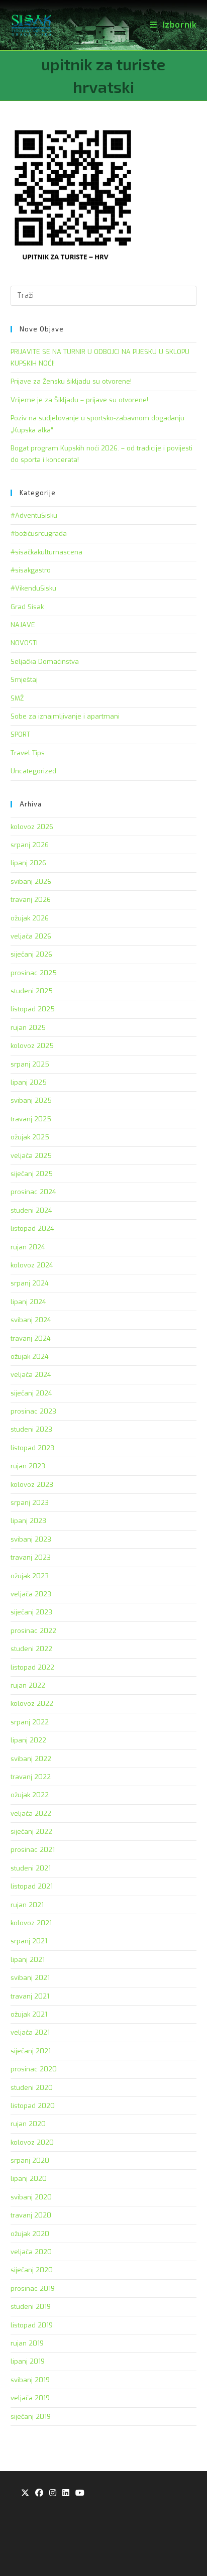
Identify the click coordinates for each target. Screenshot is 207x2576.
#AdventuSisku (34, 515)
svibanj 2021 (30, 1978)
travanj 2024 (31, 1338)
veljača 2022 (31, 1813)
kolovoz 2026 (32, 827)
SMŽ (17, 698)
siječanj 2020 (32, 2270)
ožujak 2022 (30, 1795)
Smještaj (24, 680)
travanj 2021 (30, 1996)
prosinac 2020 (34, 2069)
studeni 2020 (32, 2088)
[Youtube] (80, 2493)
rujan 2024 (28, 1247)
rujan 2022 (28, 1685)
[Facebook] (39, 2493)
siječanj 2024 (31, 1393)
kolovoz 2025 (32, 1046)
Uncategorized (33, 771)
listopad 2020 (33, 2106)
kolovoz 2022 (32, 1704)
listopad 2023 (32, 1448)
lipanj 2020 (29, 2179)
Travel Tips (28, 753)
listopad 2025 (33, 1009)
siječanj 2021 (31, 2051)
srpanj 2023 (30, 1503)
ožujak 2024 (30, 1357)
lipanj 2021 (28, 1960)
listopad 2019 (32, 2325)
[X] (25, 2493)
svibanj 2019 (30, 2380)
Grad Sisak (27, 607)
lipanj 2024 (28, 1302)
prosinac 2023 (33, 1411)
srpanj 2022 (30, 1722)
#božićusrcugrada (39, 534)
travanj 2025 (31, 1119)
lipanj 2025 (29, 1082)
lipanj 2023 (28, 1521)
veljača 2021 (30, 2032)
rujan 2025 (28, 1028)
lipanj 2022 (28, 1740)
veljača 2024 (31, 1375)
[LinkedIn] (66, 2493)
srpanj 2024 (30, 1283)
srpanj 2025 (30, 1064)
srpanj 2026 (30, 845)
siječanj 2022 (31, 1832)
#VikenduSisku (33, 588)
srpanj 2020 (30, 2160)
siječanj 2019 (31, 2417)
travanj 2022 (31, 1777)
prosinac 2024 (33, 1192)
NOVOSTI (24, 643)
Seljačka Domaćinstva (45, 662)
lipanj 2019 (28, 2361)
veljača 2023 (31, 1594)
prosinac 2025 (34, 973)
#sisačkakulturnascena (46, 552)
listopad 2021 (32, 1886)
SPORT (20, 734)
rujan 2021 (27, 1905)
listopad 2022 (32, 1667)
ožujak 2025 (30, 1137)
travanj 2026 (31, 900)
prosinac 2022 (33, 1631)
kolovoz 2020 (32, 2142)
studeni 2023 (31, 1429)
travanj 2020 (31, 2215)
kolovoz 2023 (32, 1485)
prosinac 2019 (33, 2289)
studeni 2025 (32, 991)
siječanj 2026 (31, 954)
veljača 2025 (31, 1156)
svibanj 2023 (31, 1539)
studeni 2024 (31, 1210)
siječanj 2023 (31, 1612)
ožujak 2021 (29, 2014)
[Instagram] (53, 2493)
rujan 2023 (28, 1466)
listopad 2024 (32, 1228)
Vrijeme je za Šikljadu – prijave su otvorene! (79, 400)
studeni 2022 (31, 1649)
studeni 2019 (31, 2307)
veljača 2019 (30, 2398)
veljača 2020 (31, 2252)
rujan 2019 (27, 2343)
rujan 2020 (28, 2124)
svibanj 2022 (31, 1759)
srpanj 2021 (29, 1941)
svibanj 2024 (31, 1320)
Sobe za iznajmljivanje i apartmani (65, 716)
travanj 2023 (31, 1557)
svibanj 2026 (31, 882)
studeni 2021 (31, 1868)
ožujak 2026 (30, 918)
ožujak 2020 (30, 2234)
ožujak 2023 (30, 1576)
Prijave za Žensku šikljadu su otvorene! (71, 381)
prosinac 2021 (33, 1850)
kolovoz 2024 (32, 1265)
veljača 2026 (31, 936)
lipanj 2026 (28, 863)
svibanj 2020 (31, 2197)
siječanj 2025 (32, 1174)
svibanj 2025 (31, 1100)
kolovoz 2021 (31, 1923)
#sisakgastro (31, 570)
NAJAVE (23, 625)
